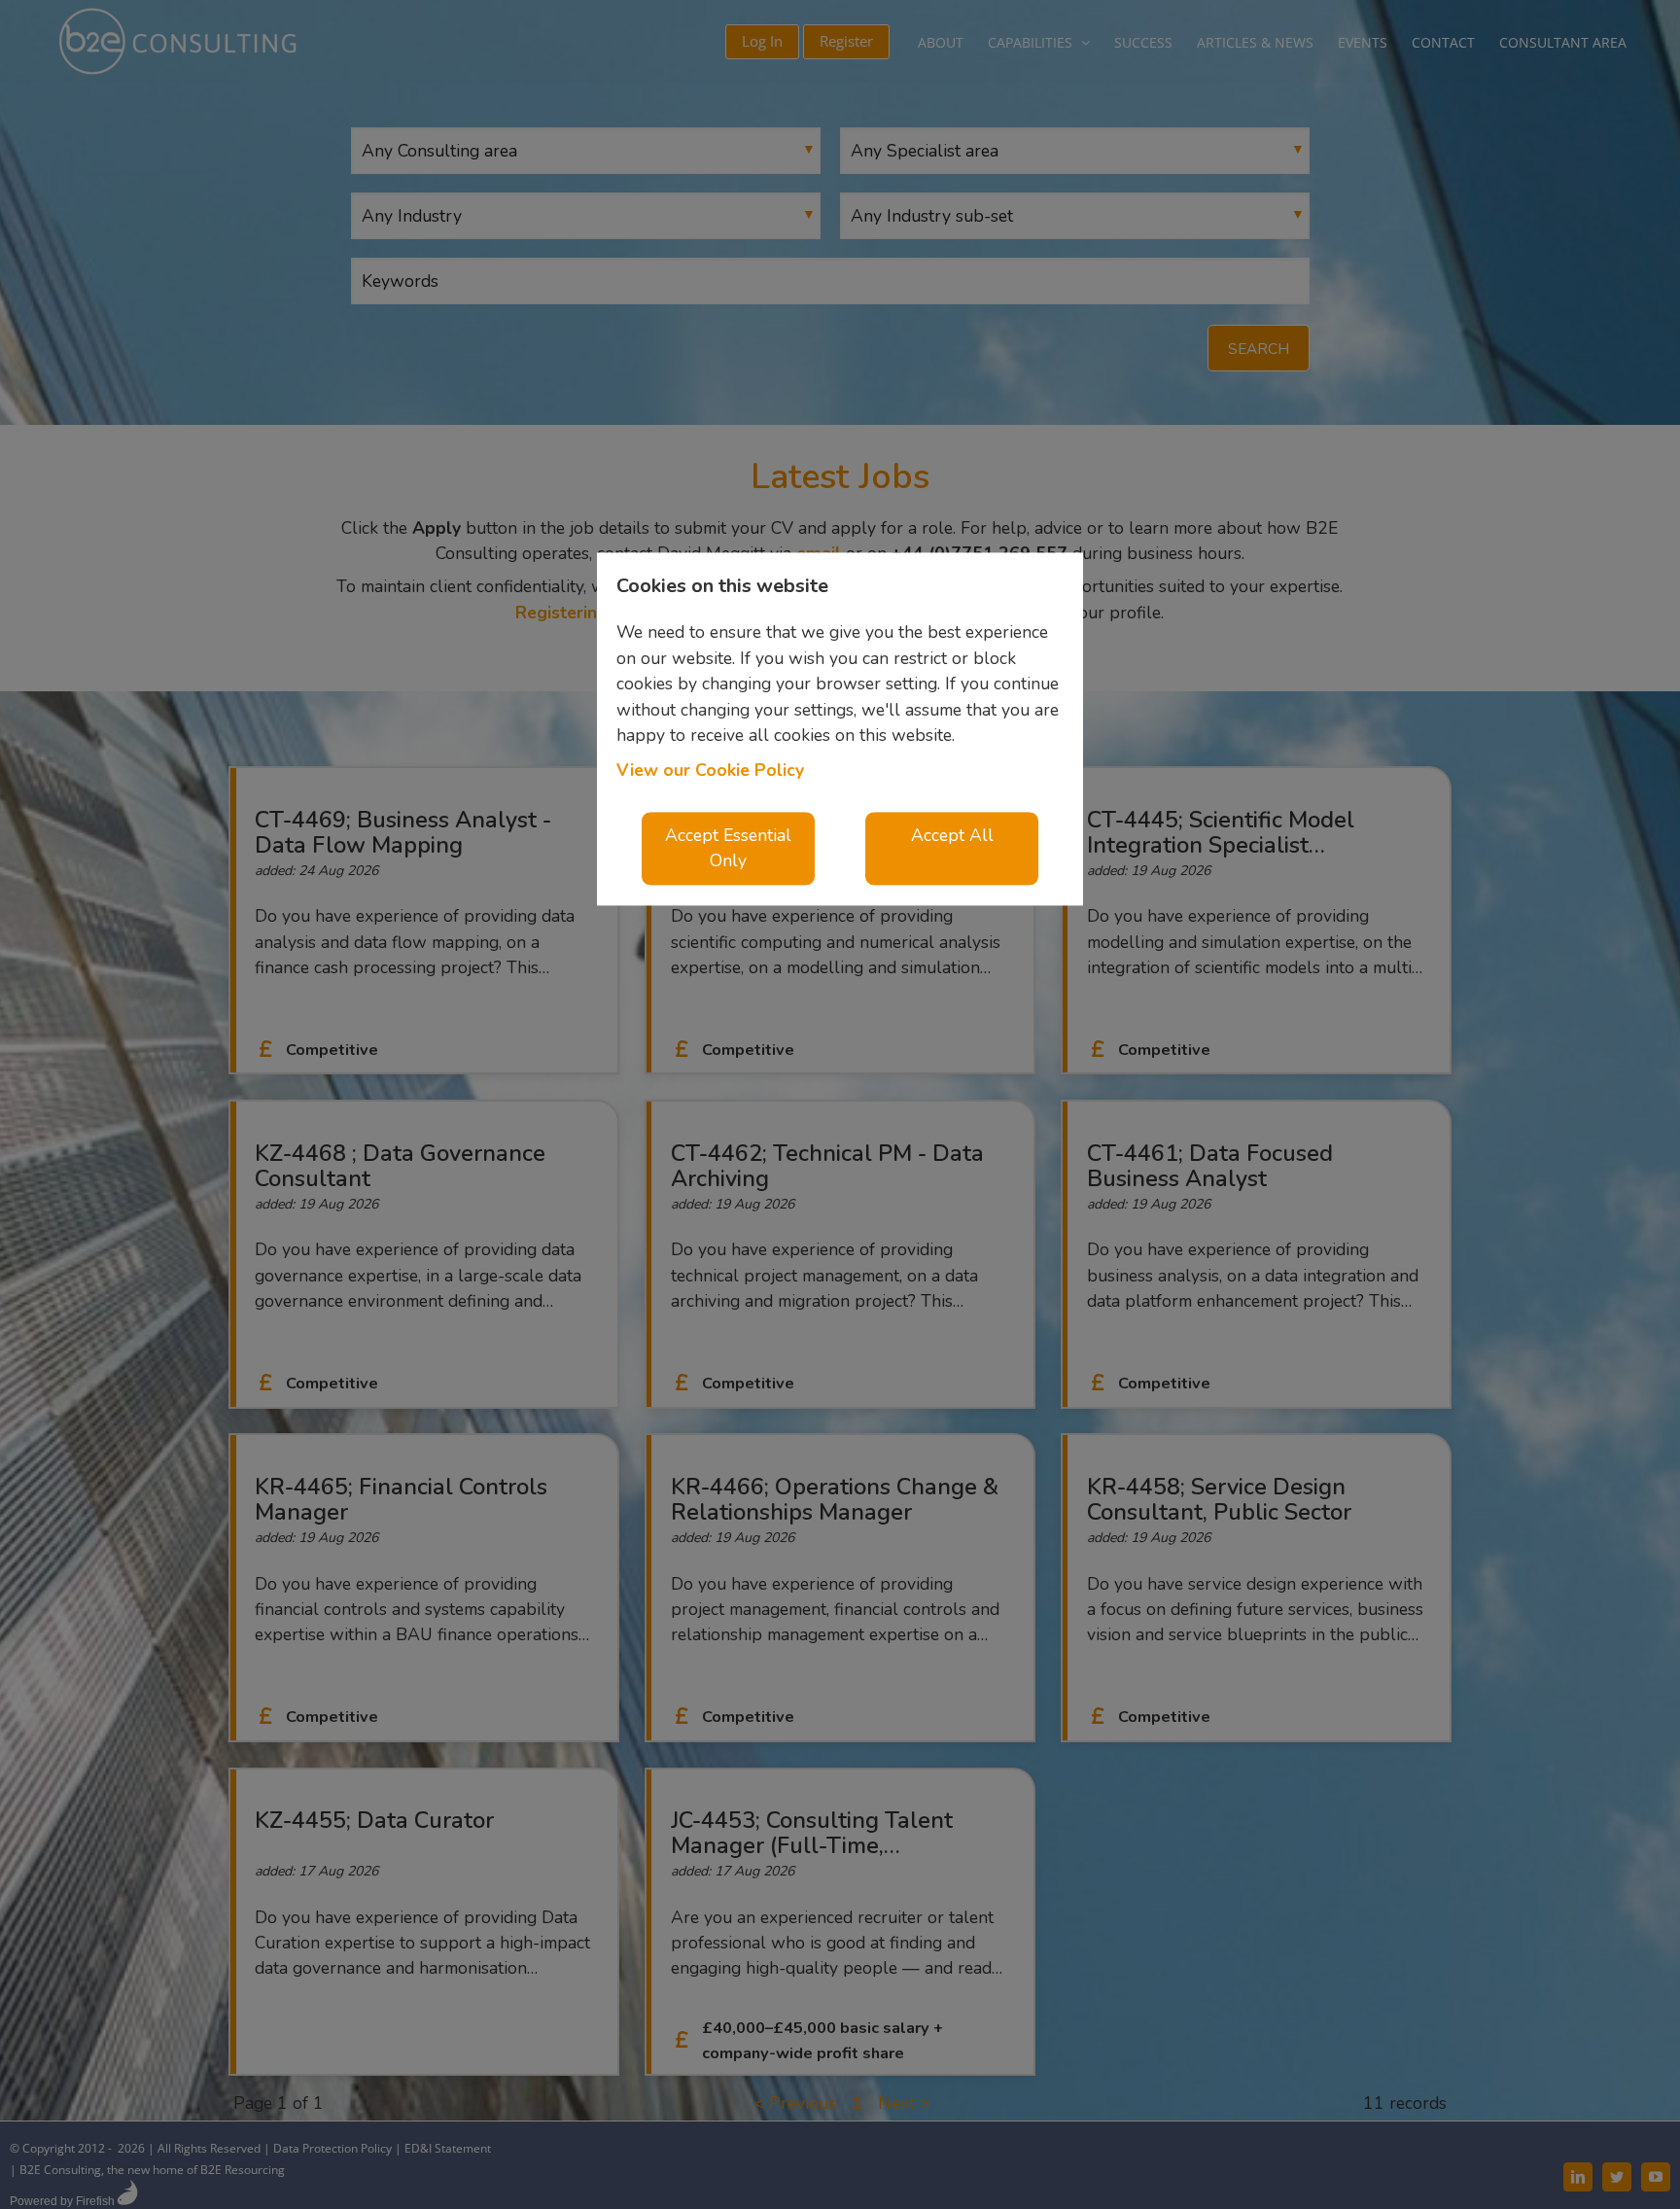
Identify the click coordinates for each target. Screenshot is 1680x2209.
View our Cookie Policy (710, 771)
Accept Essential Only (728, 848)
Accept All (952, 835)
